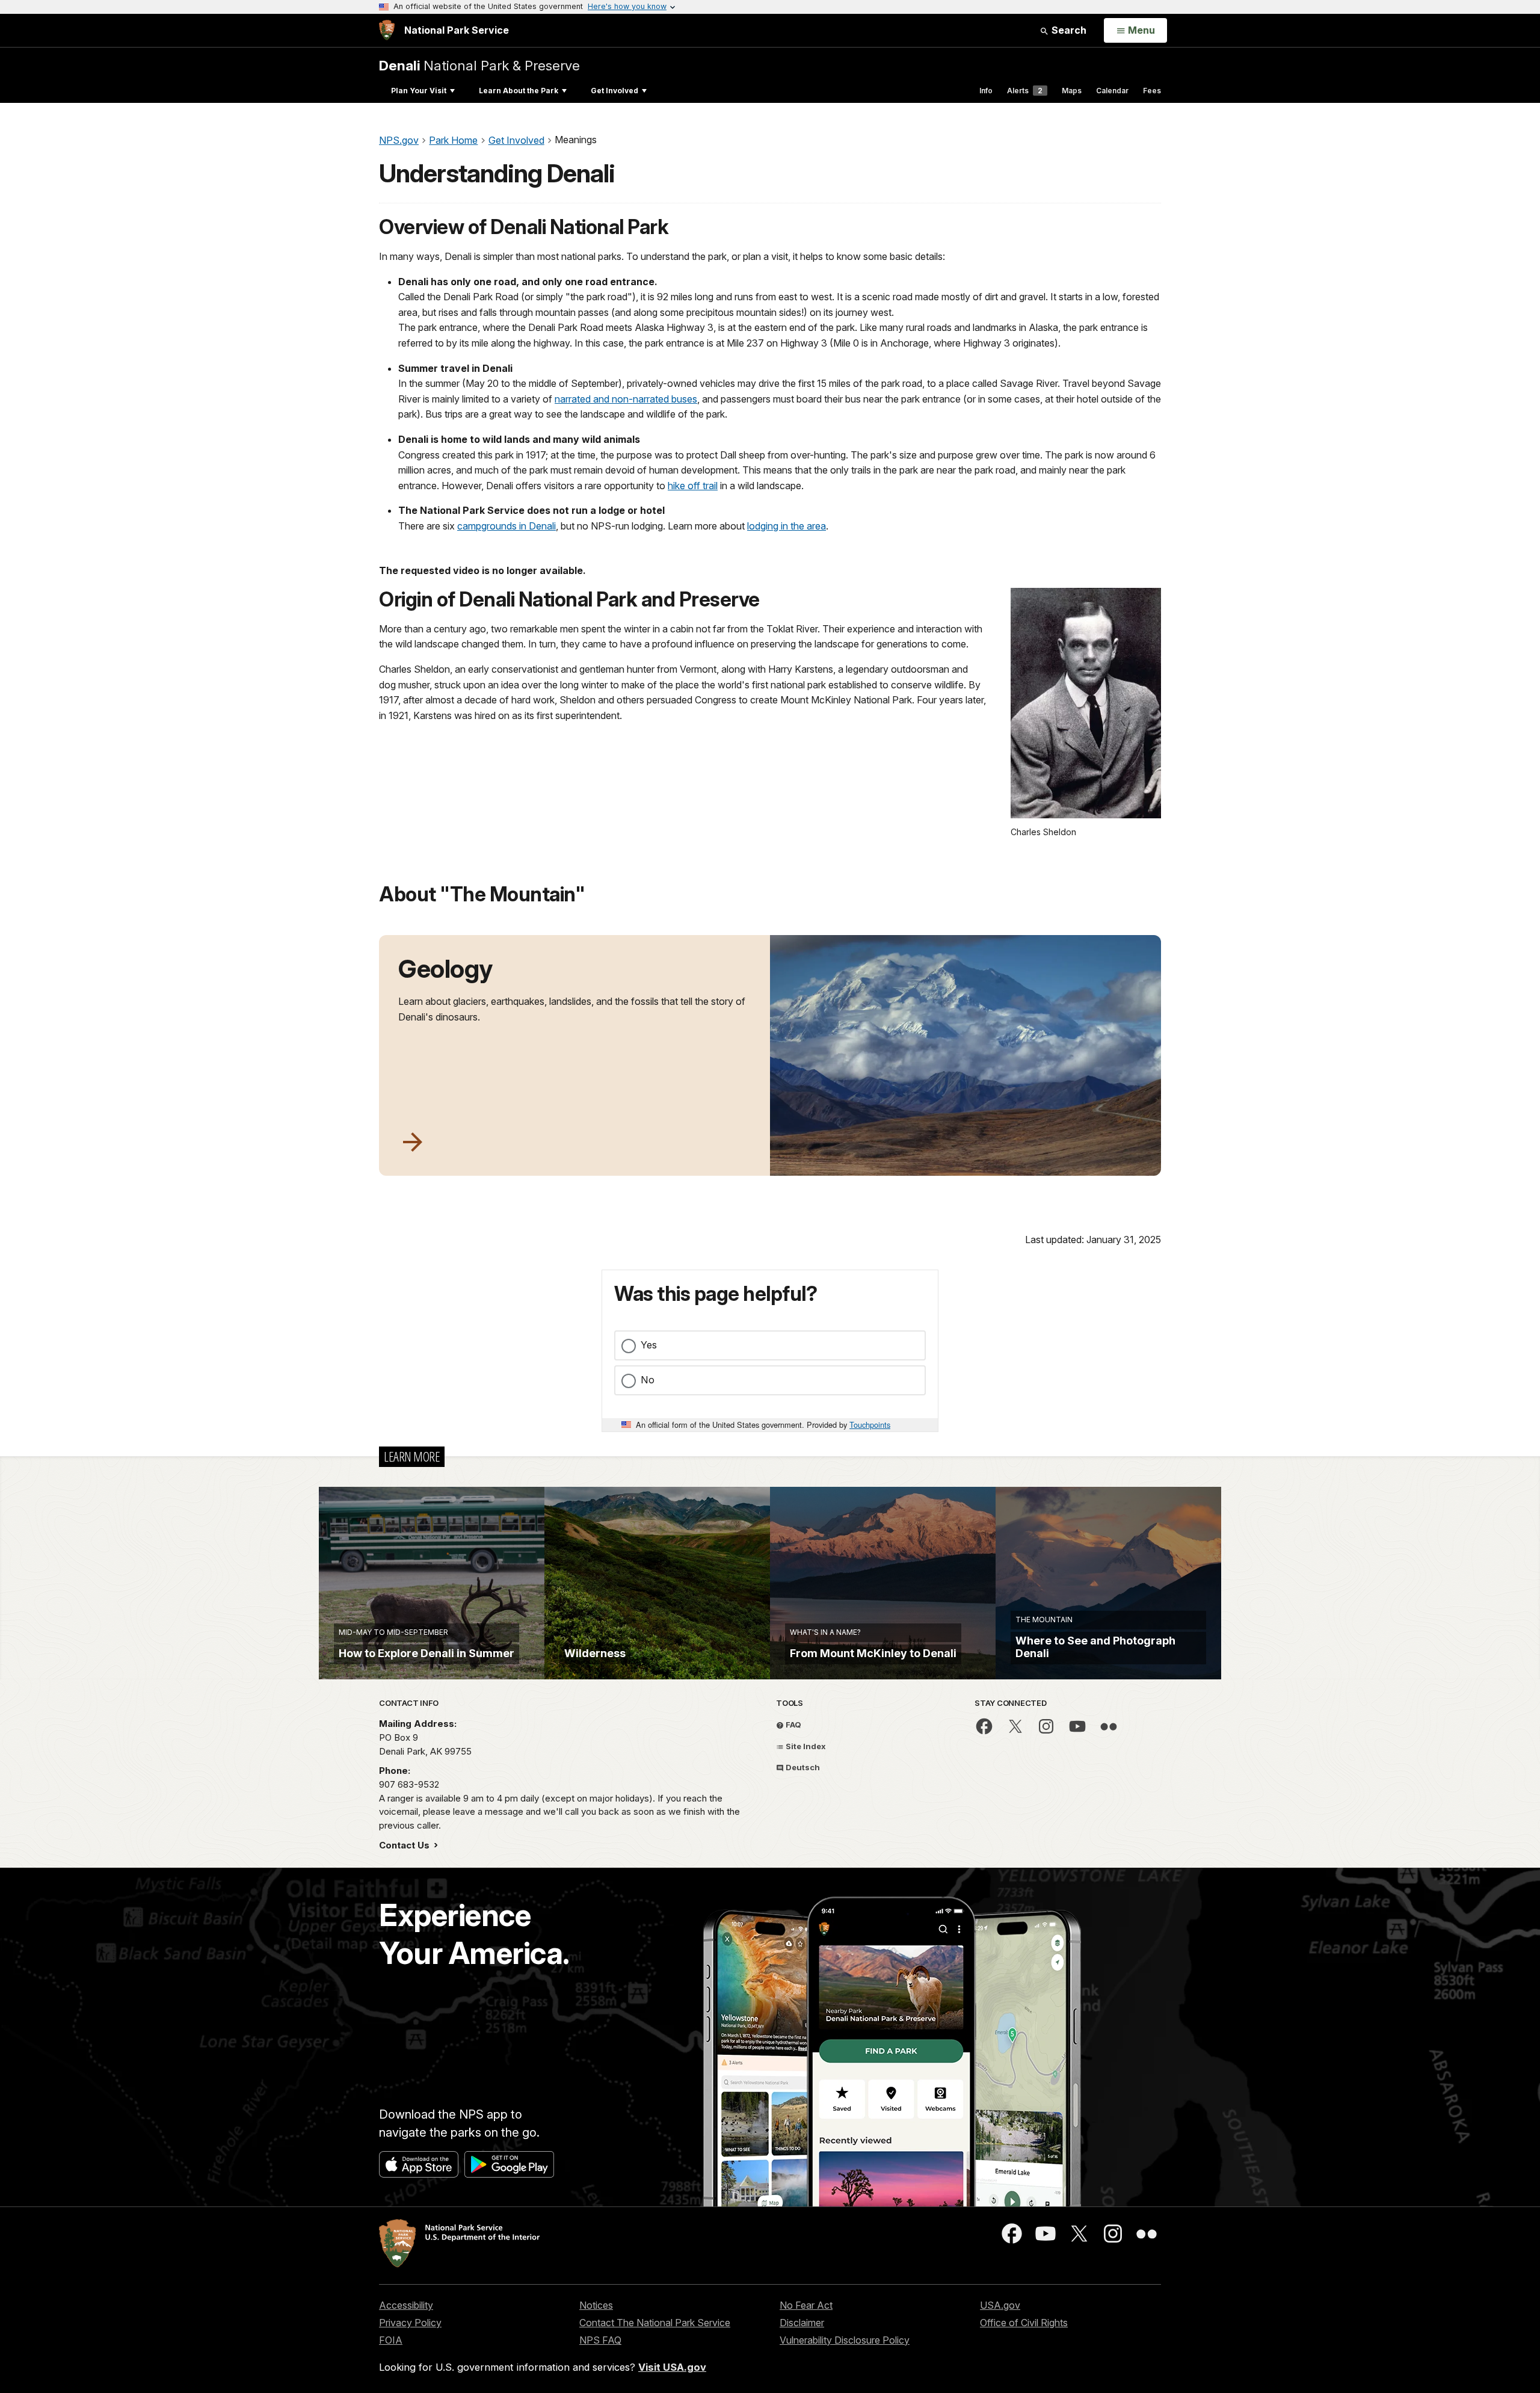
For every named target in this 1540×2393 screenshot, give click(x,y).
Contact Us (405, 1845)
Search (1068, 30)
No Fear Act (806, 2305)
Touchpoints (870, 1425)
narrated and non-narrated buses (626, 399)
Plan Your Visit (419, 91)
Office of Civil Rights (1024, 2323)
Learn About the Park (519, 91)
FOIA (391, 2340)
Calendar (1112, 91)
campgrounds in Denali (507, 526)
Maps (1072, 91)
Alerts (1025, 91)
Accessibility (406, 2305)
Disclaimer (802, 2323)
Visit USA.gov (672, 2367)
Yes (649, 1345)
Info (986, 91)
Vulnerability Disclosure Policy (845, 2340)
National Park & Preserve (479, 65)
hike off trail (693, 486)
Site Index (805, 1746)
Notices (596, 2305)
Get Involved (614, 91)
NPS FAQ (600, 2340)
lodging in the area (787, 526)
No (648, 1380)
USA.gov (1000, 2305)
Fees (1152, 91)
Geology (445, 969)
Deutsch (802, 1767)
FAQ (793, 1725)
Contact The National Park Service (655, 2323)
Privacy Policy (410, 2323)
